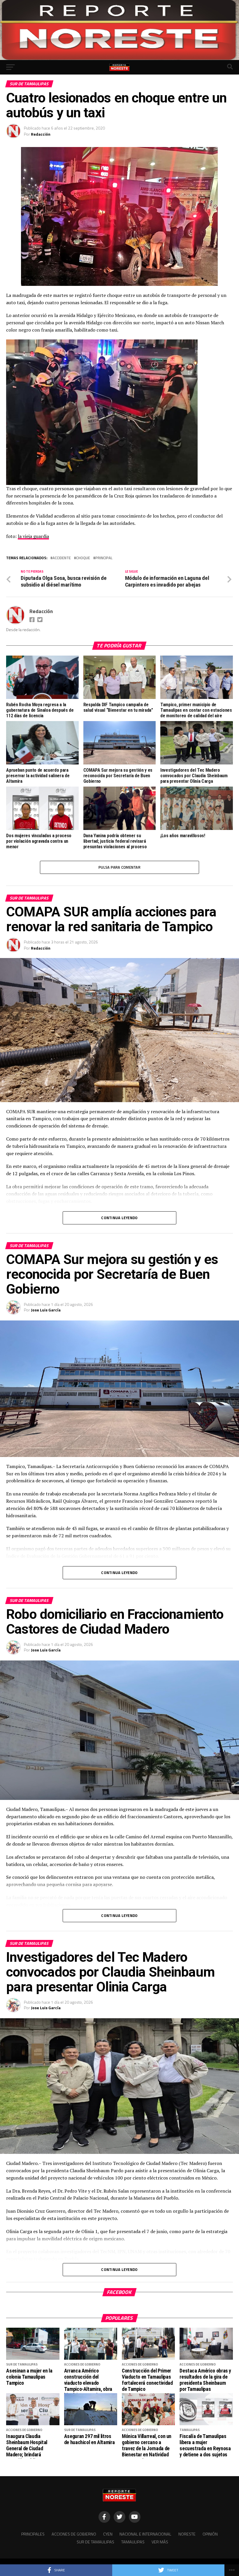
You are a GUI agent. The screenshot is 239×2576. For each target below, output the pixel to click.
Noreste (187, 2534)
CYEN (108, 2534)
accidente (62, 558)
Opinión (210, 2534)
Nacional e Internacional (145, 2534)
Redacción (41, 134)
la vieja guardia (33, 536)
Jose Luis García (46, 1310)
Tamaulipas (133, 2542)
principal (104, 558)
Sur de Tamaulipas (95, 2542)
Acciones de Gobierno (74, 2534)
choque (83, 558)
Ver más (160, 2542)
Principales (33, 2534)
